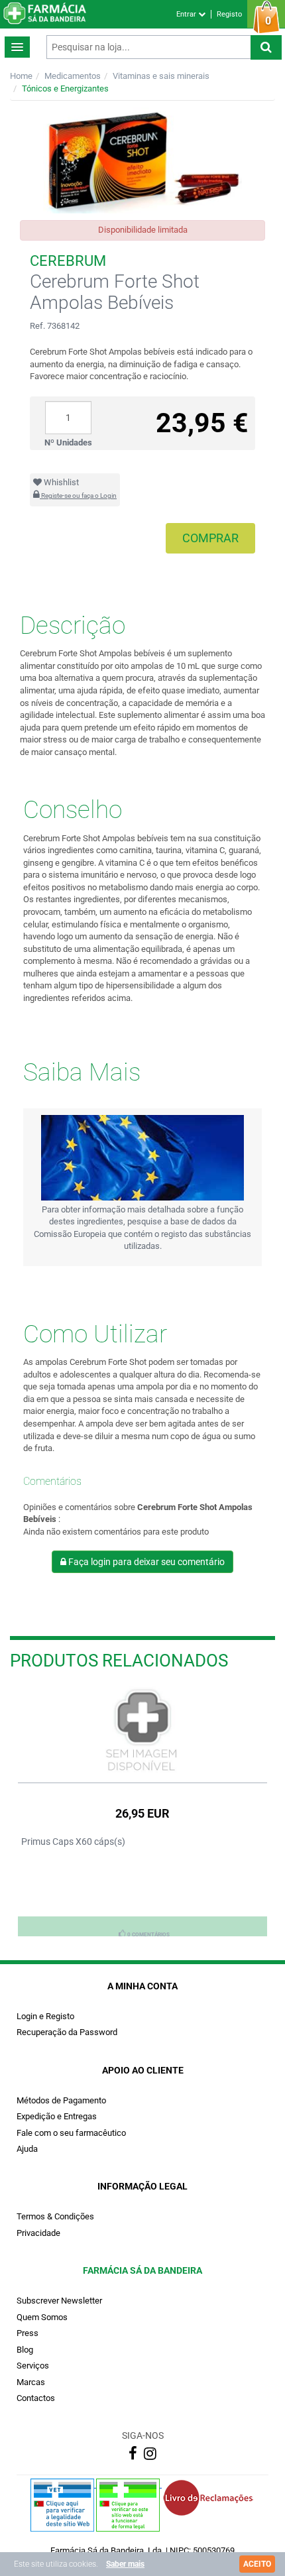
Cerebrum (68, 261)
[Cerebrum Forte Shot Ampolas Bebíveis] (142, 160)
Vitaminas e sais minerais (161, 76)
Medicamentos (73, 76)
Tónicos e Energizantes (65, 88)
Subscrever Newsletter (59, 2301)
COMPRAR (210, 538)
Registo (229, 14)
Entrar (187, 14)
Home (21, 76)
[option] (142, 1811)
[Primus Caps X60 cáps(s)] (142, 1731)
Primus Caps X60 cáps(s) (73, 1842)
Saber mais (125, 2564)
